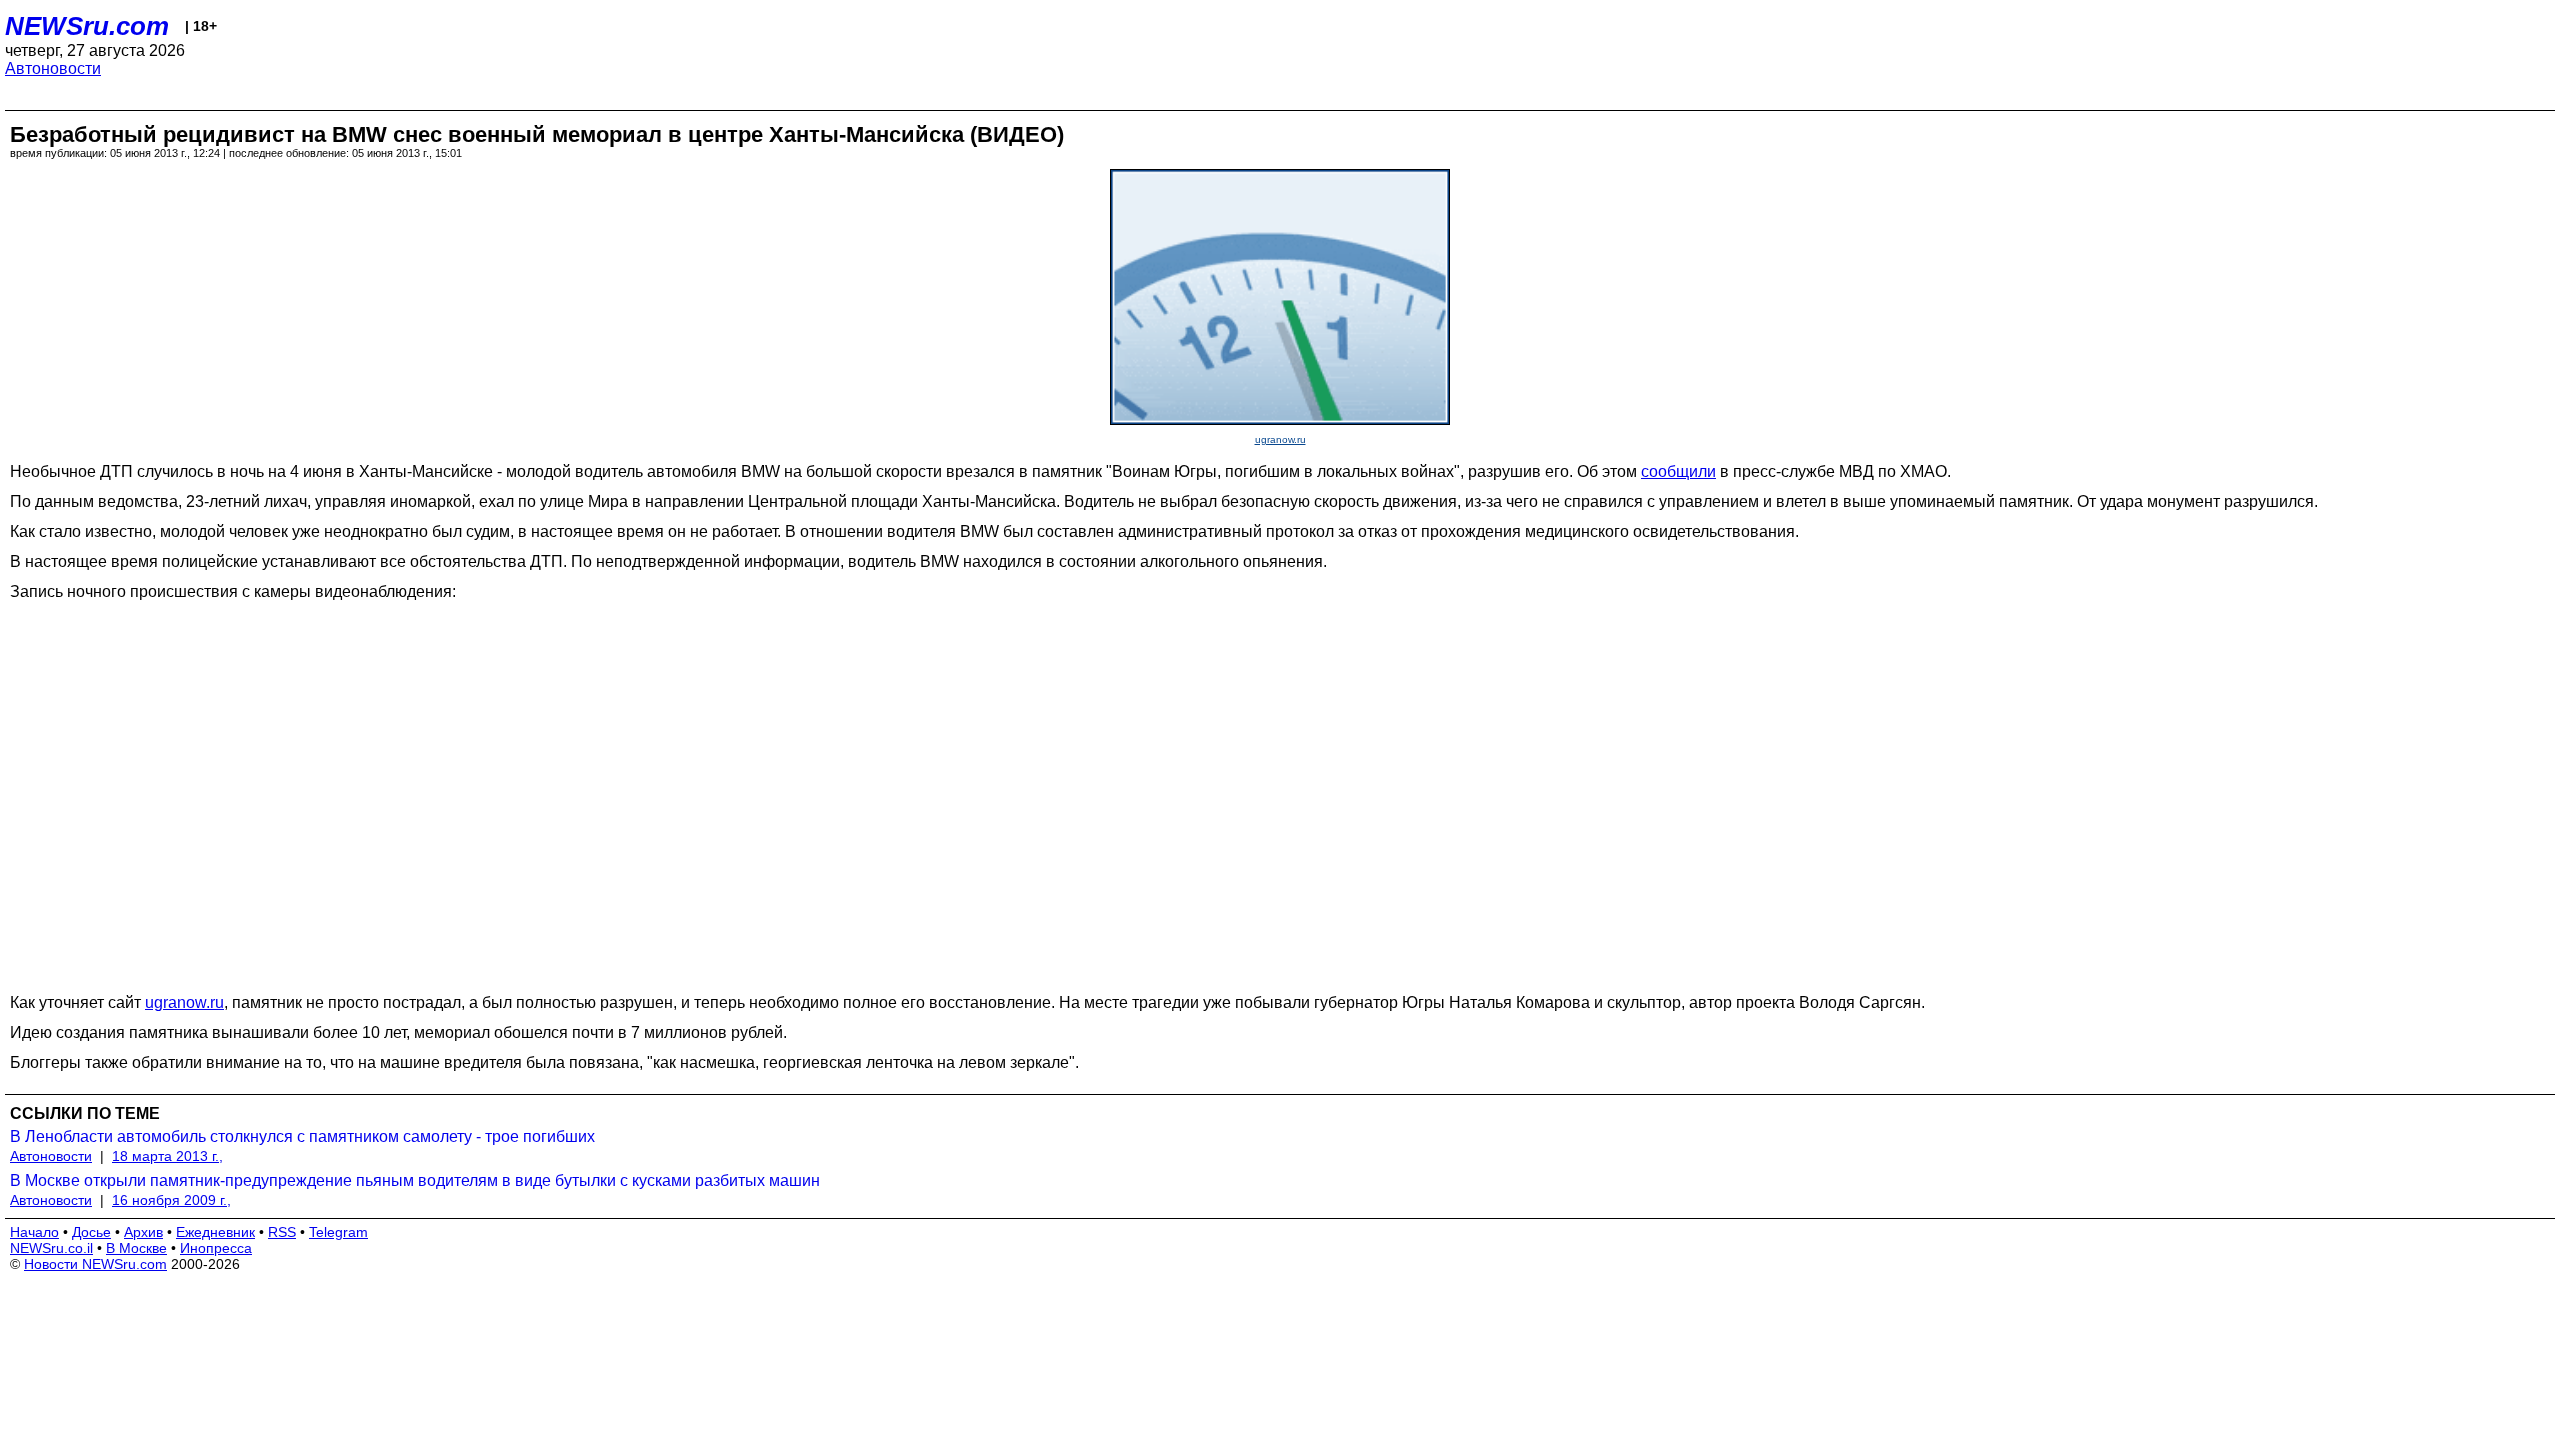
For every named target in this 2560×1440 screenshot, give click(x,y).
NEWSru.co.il (51, 1248)
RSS (282, 1232)
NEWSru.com (87, 26)
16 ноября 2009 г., (171, 1200)
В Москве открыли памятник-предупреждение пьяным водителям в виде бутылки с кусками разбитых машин (415, 1180)
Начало (34, 1232)
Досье (91, 1232)
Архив (143, 1232)
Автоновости (53, 68)
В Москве (136, 1248)
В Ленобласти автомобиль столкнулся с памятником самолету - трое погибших (302, 1136)
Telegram (338, 1232)
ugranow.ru (1280, 439)
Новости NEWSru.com (95, 1264)
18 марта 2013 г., (167, 1156)
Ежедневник (215, 1232)
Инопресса (216, 1248)
